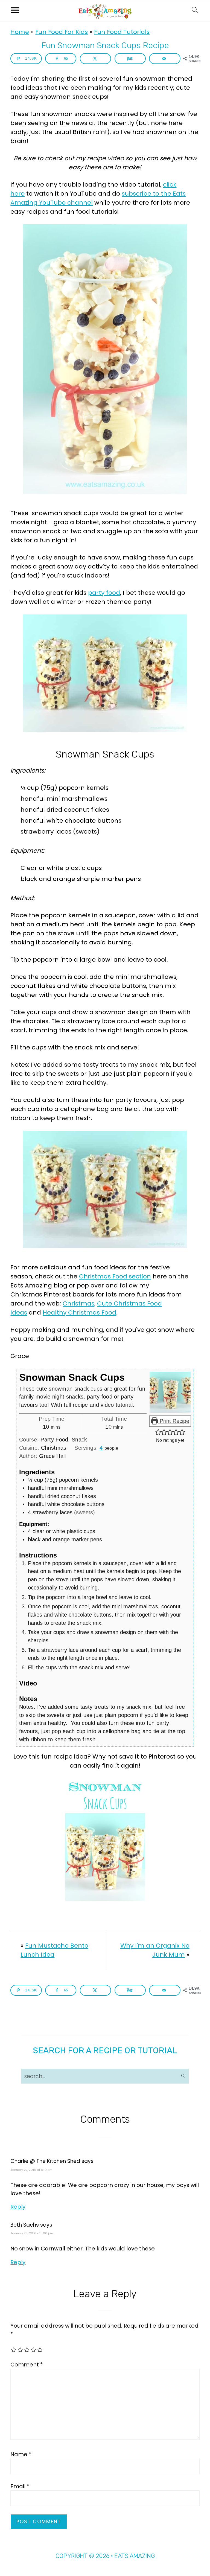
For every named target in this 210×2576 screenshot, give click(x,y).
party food (104, 593)
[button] (158, 1432)
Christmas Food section (115, 1276)
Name (21, 2454)
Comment (27, 2365)
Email (20, 2486)
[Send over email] (165, 59)
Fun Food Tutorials (122, 32)
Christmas (78, 1303)
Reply (18, 2207)
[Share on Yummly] (130, 59)
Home (20, 32)
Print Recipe (174, 1421)
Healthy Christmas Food (79, 1312)
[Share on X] (95, 59)
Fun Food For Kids (62, 32)
